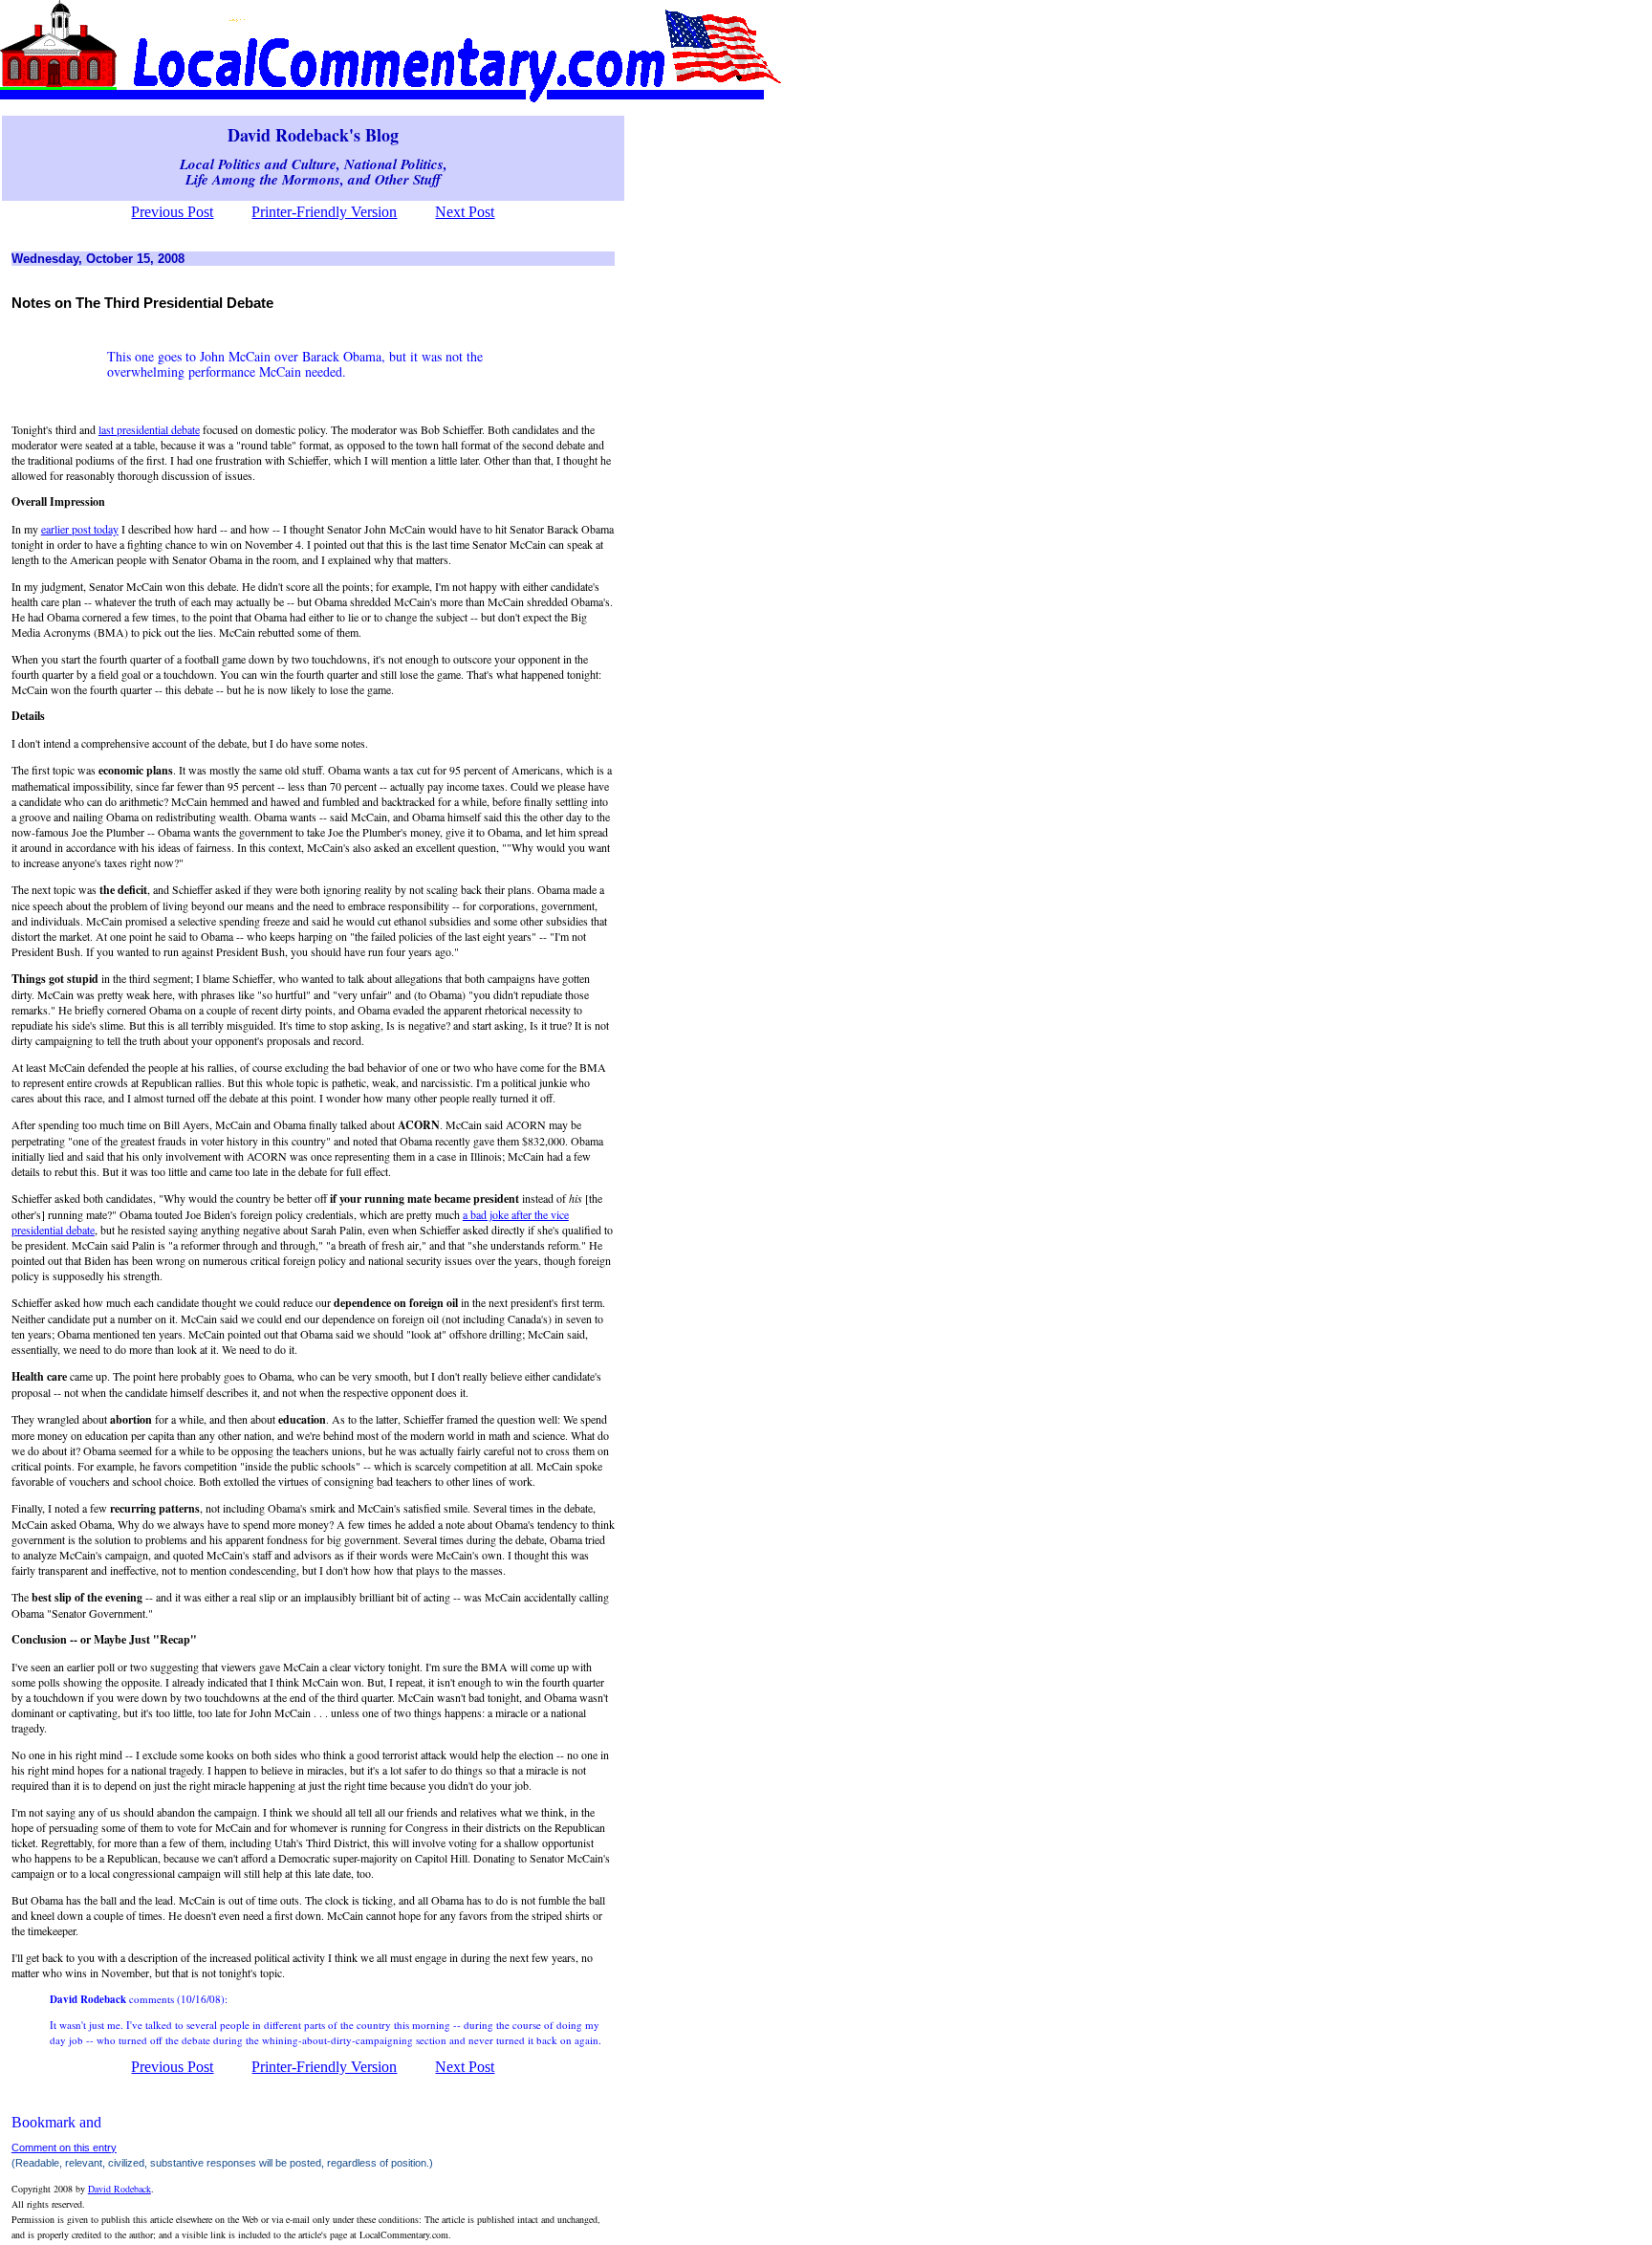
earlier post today (80, 529)
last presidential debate (149, 429)
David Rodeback (120, 2189)
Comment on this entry (64, 2147)
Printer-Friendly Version (324, 212)
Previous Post (172, 212)
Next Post (465, 212)
